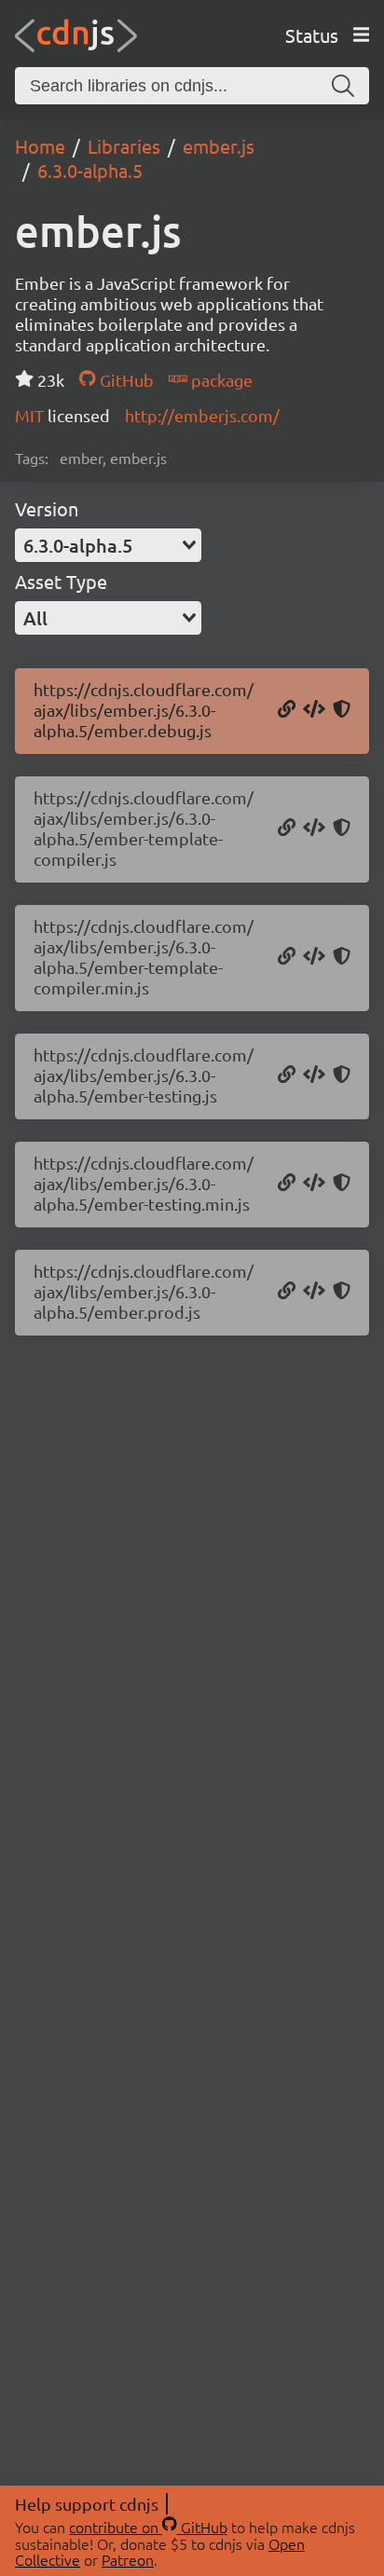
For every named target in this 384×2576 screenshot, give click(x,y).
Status (312, 35)
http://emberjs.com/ (202, 415)
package (220, 380)
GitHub (124, 380)
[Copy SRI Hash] (342, 710)
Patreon (128, 2559)
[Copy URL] (287, 710)
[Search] (343, 86)
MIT (31, 415)
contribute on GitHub (148, 2527)
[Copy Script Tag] (314, 710)
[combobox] (108, 545)
